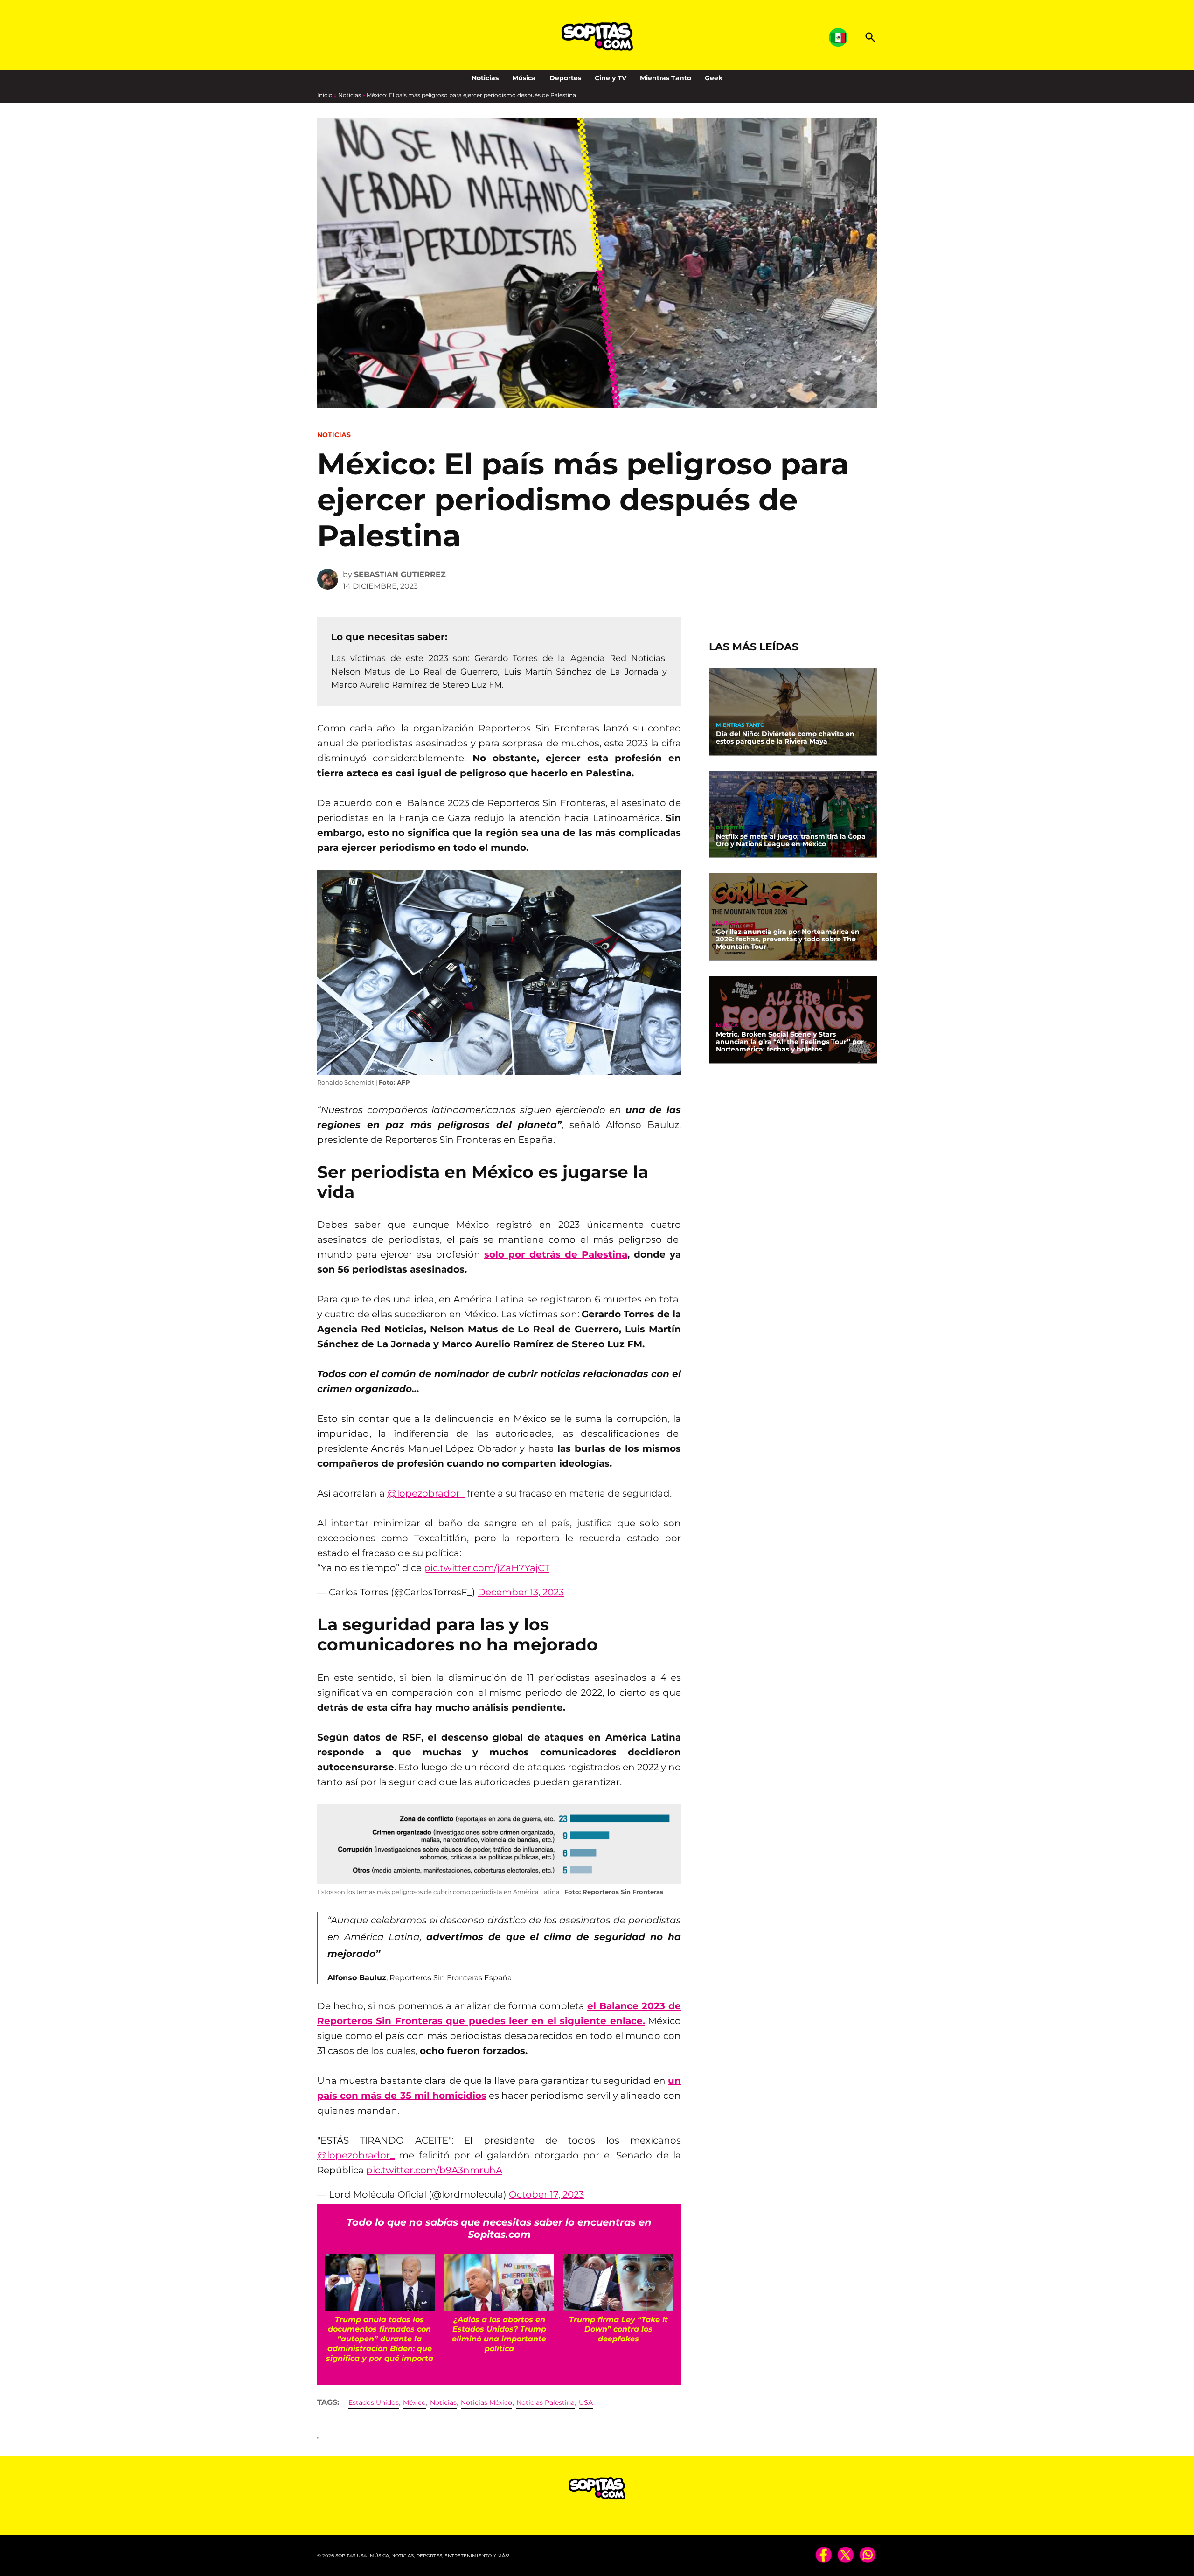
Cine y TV (611, 78)
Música (524, 78)
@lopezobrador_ (426, 1493)
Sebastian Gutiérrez (400, 574)
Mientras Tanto (666, 78)
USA (586, 2402)
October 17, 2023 (546, 2194)
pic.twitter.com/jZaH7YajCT (487, 1568)
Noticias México (486, 2402)
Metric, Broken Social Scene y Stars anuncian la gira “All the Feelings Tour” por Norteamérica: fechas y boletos (790, 1042)
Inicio (325, 95)
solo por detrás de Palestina (556, 1254)
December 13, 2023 (521, 1592)
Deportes (565, 78)
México (414, 2402)
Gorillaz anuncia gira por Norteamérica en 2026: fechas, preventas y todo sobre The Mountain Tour (788, 939)
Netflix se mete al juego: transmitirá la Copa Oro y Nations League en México (791, 840)
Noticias (485, 78)
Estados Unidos (374, 2402)
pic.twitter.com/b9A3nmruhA (434, 2170)
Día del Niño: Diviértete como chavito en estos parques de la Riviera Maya (785, 738)
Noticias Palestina (545, 2402)
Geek (714, 78)
